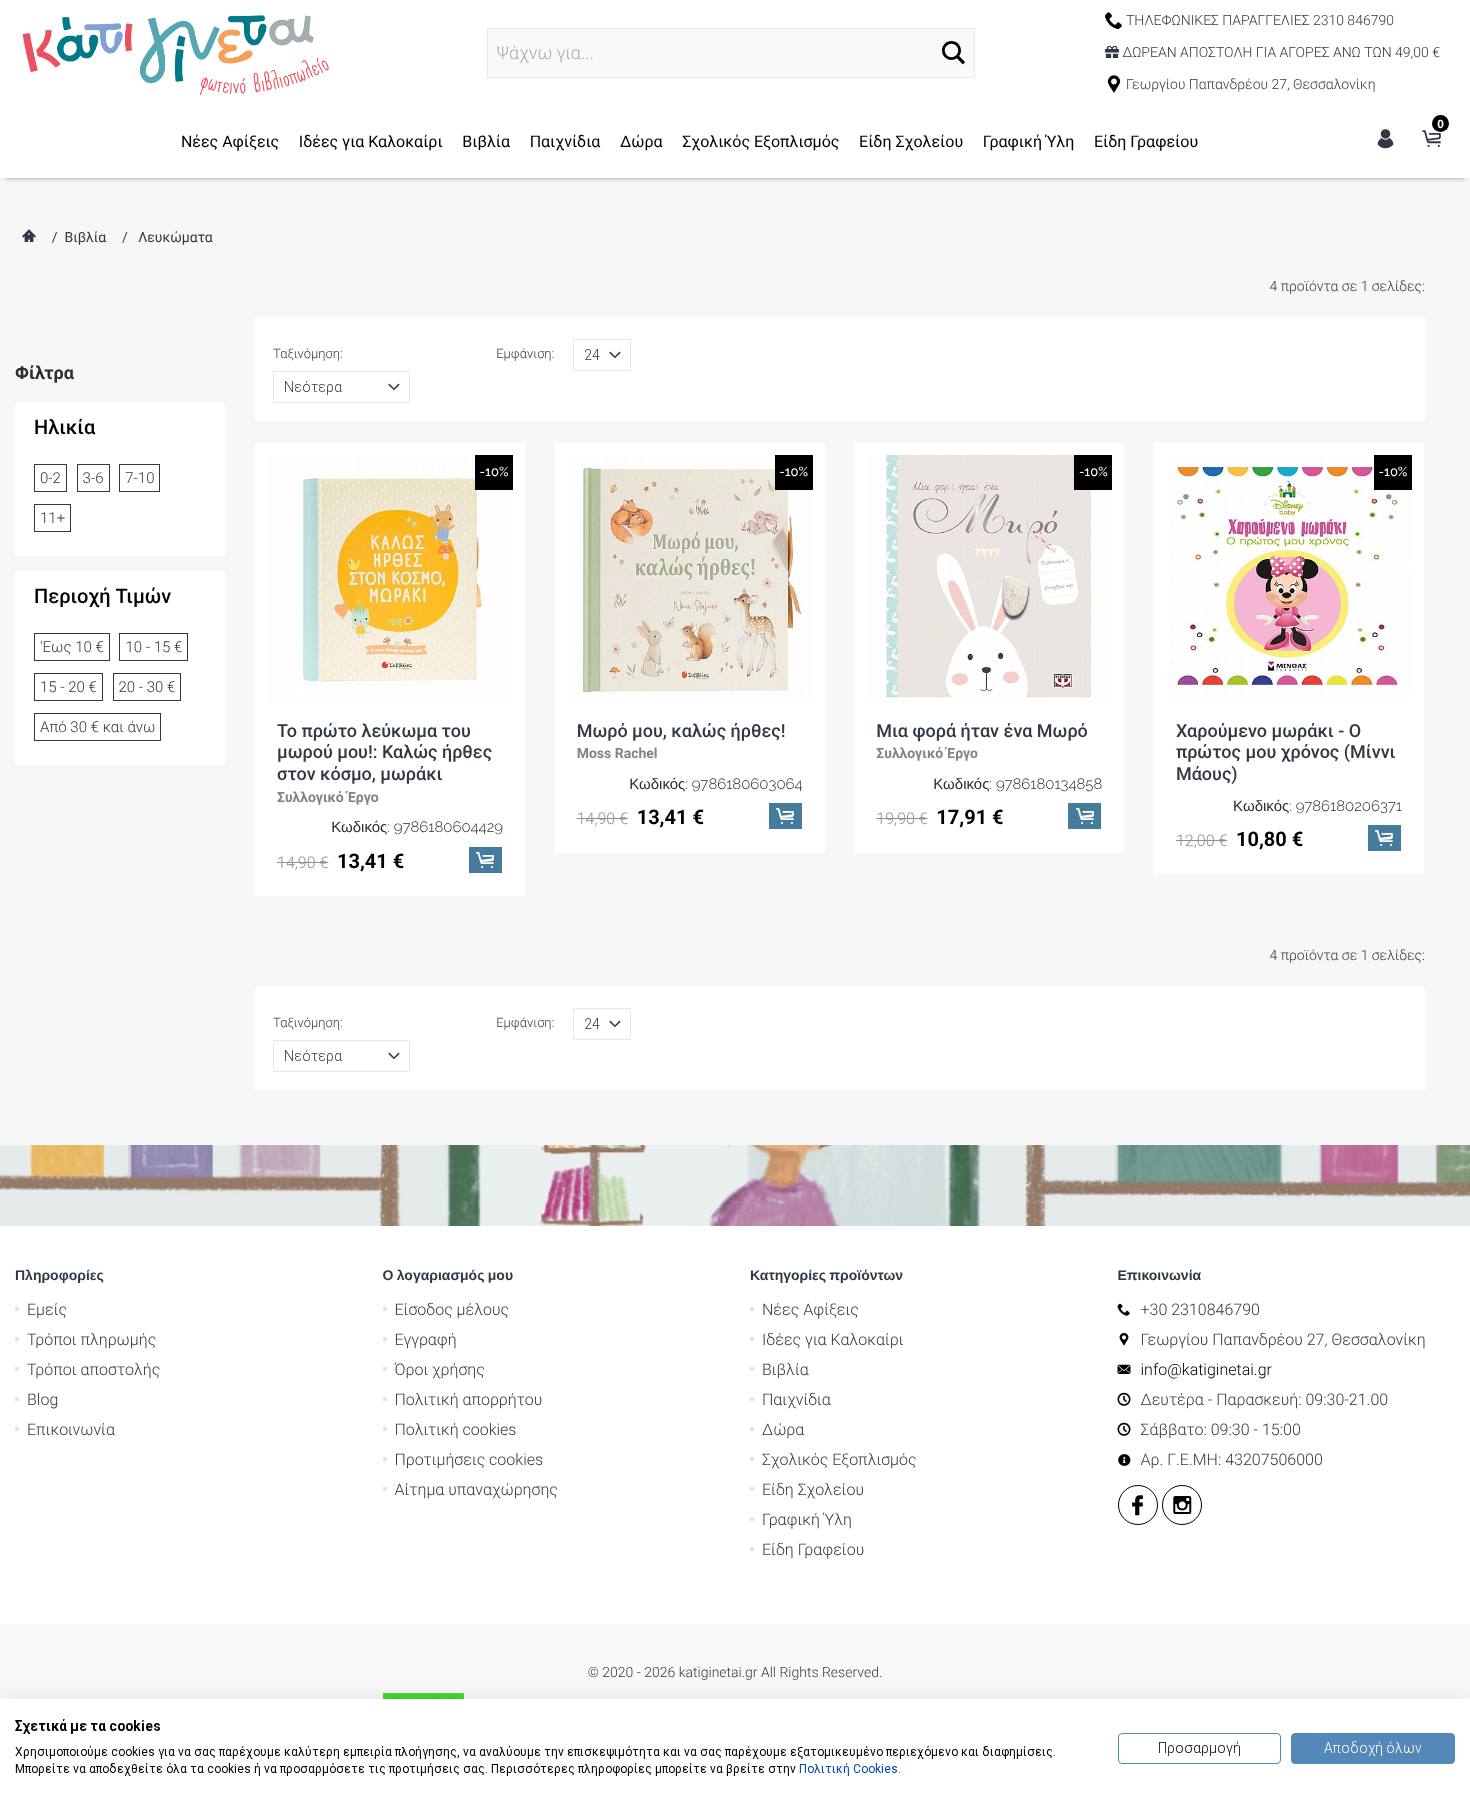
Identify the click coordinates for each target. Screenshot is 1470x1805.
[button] (953, 52)
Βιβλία (486, 141)
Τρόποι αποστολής (93, 1369)
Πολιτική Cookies (848, 1769)
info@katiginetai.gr (1206, 1369)
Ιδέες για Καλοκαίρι (371, 141)
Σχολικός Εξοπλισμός (760, 141)
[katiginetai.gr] (173, 52)
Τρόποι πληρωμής (91, 1339)
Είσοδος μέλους (452, 1309)
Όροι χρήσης (440, 1369)
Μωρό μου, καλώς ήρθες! (681, 731)
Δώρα (641, 141)
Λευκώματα (175, 238)
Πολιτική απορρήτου (469, 1399)
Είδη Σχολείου (911, 141)
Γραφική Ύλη (1029, 141)
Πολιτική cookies (456, 1429)
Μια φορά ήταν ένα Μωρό (981, 731)
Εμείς (47, 1309)
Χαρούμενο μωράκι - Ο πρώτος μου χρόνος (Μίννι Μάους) (1286, 753)
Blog (42, 1399)
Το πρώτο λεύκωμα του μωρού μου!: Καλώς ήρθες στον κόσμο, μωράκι (384, 753)
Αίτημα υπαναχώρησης (476, 1489)
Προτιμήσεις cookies (469, 1459)
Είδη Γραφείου (1146, 141)
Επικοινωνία (71, 1429)
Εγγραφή (426, 1339)
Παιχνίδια (565, 141)
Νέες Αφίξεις (230, 141)
